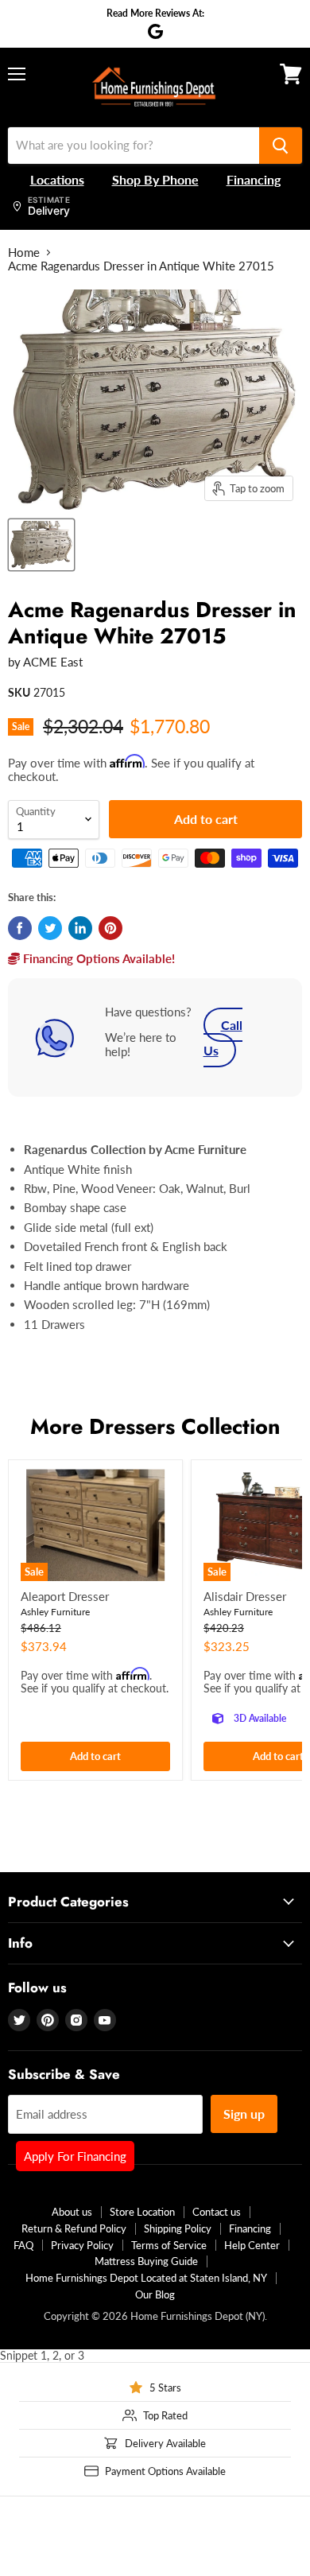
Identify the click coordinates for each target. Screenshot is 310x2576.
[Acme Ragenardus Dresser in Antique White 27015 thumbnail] (41, 545)
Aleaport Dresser (65, 1596)
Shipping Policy (178, 2228)
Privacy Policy (82, 2245)
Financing (250, 2228)
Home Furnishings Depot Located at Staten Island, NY (146, 2278)
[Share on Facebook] (20, 928)
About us (72, 2212)
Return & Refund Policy (74, 2228)
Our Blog (155, 2294)
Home (24, 253)
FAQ (23, 2245)
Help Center (252, 2245)
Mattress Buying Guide (146, 2261)
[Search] (281, 146)
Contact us (217, 2212)
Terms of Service (169, 2245)
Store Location (142, 2212)
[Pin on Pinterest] (110, 928)
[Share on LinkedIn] (80, 928)
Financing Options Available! (97, 958)
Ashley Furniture (55, 1612)
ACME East (53, 662)
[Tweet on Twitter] (50, 928)
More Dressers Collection (155, 1426)
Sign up (244, 2114)
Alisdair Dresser (245, 1596)
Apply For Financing (75, 2156)
